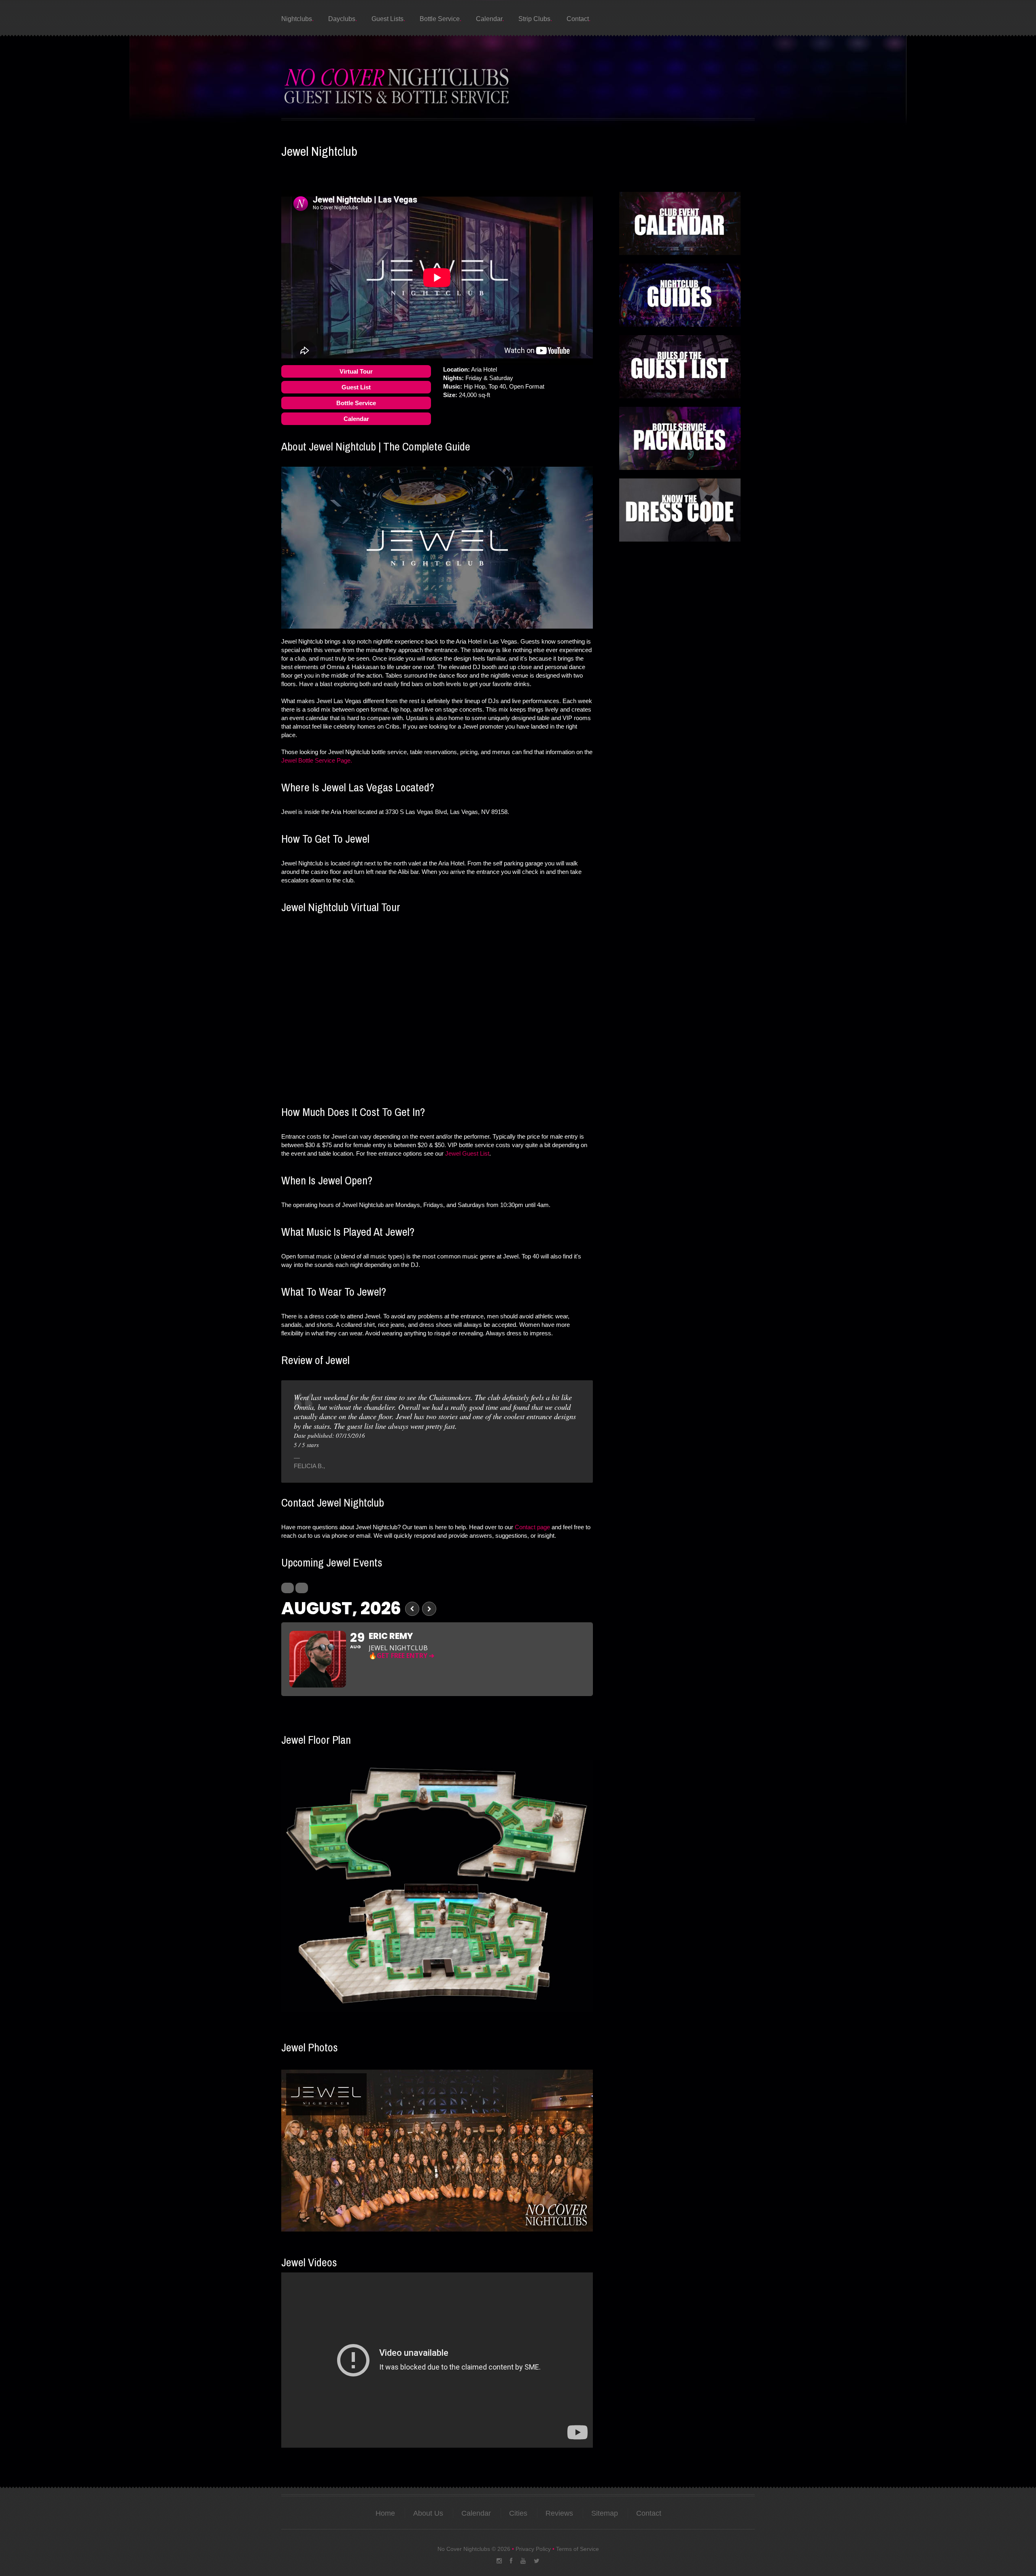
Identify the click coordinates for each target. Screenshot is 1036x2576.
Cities (518, 2513)
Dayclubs (342, 19)
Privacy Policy (533, 2549)
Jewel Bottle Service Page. (317, 760)
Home (385, 2513)
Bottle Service (440, 19)
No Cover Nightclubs (464, 2549)
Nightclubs (297, 19)
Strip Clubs (534, 19)
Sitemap (605, 2513)
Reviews (559, 2513)
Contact (578, 19)
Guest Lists (387, 19)
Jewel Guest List (467, 1153)
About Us (428, 2513)
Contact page (532, 1527)
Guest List (356, 387)
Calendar (489, 19)
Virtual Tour (356, 371)
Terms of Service (577, 2549)
